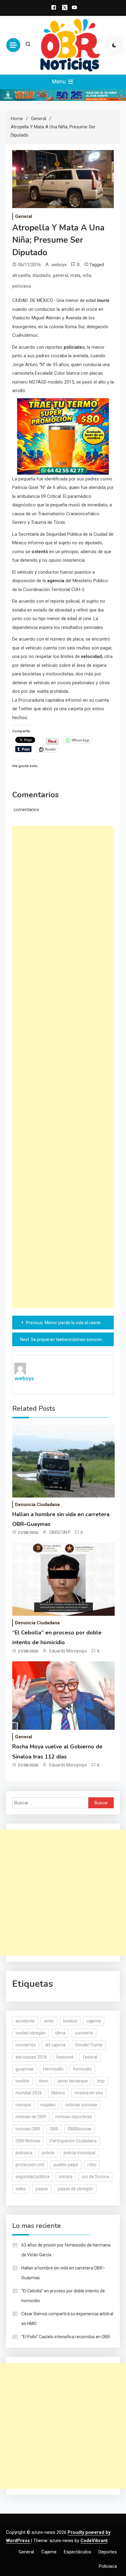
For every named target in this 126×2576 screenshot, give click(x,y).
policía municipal (80, 2153)
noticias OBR (28, 2129)
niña (87, 275)
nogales (48, 2105)
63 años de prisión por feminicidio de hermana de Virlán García (66, 2250)
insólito (22, 2081)
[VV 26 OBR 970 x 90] (63, 95)
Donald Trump (89, 2045)
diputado (41, 275)
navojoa (23, 2105)
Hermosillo (53, 2069)
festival (90, 2057)
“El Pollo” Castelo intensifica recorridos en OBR (66, 2337)
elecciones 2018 (31, 2057)
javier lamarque (73, 2081)
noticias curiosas (81, 2105)
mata (75, 275)
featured (65, 2057)
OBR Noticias (28, 2141)
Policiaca (108, 2566)
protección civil (30, 2165)
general (60, 275)
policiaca (22, 286)
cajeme (94, 2021)
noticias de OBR (31, 2117)
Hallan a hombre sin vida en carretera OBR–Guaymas (63, 2273)
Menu (59, 81)
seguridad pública (33, 2177)
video (21, 2189)
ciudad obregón (31, 2033)
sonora (66, 2177)
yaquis (42, 2189)
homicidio (82, 2069)
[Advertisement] (63, 1067)
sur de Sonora (95, 2177)
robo (92, 2165)
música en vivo (89, 2093)
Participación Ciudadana (73, 2141)
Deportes (108, 2552)
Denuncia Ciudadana (37, 1505)
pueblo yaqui (66, 2165)
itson (44, 2081)
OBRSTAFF (60, 1532)
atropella (21, 275)
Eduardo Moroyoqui (68, 1651)
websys (59, 265)
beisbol (70, 2021)
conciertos (26, 2045)
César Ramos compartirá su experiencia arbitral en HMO (67, 2319)
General (24, 216)
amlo (49, 2021)
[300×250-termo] (63, 436)
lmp (101, 2081)
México (58, 2093)
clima (60, 2033)
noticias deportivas (74, 2117)
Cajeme (49, 2552)
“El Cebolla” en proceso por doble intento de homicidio (63, 2296)
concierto (84, 2033)
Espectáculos (78, 2552)
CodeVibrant (94, 2541)
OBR (54, 2129)
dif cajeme (56, 2045)
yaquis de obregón (75, 2189)
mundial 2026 (29, 2093)
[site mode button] (114, 45)
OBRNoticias (80, 2129)
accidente (25, 2021)
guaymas (25, 2069)
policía (48, 2153)
